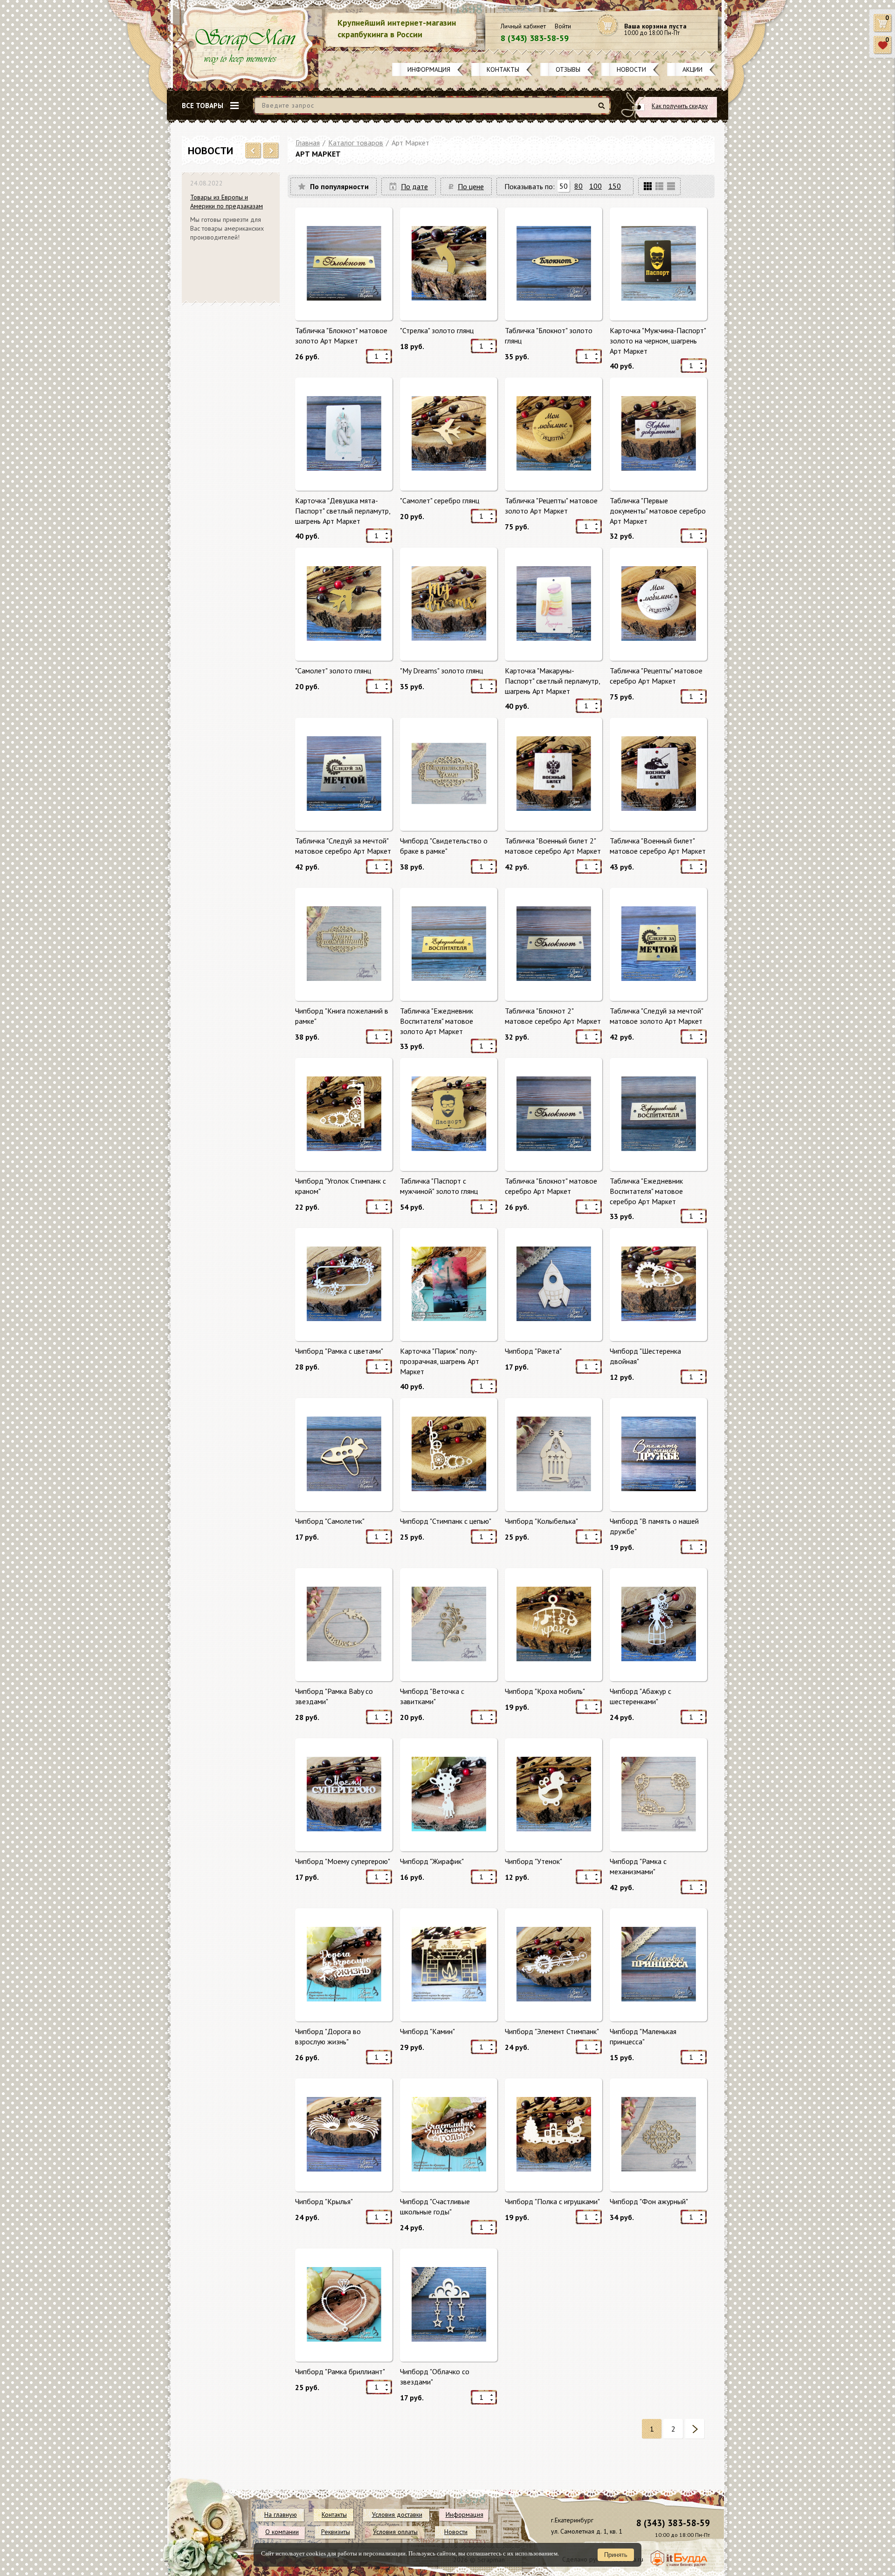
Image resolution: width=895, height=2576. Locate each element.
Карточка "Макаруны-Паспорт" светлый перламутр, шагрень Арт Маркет (552, 681)
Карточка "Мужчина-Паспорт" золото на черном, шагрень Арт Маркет (658, 340)
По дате (414, 186)
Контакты (503, 69)
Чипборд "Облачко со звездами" (435, 2377)
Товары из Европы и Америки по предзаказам (227, 202)
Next (271, 151)
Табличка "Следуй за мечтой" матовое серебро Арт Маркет (343, 846)
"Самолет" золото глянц (333, 671)
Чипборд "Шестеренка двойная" (645, 1356)
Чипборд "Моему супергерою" (343, 1861)
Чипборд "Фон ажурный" (649, 2201)
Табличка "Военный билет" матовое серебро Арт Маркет (658, 846)
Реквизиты (336, 2532)
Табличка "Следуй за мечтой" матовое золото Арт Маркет (656, 1016)
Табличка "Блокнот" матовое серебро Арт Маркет (551, 1186)
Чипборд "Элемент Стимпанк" (552, 2031)
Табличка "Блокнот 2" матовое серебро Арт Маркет (553, 1016)
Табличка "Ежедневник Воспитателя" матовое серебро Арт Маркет (646, 1191)
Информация (429, 69)
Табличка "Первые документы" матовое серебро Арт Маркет (658, 510)
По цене (471, 186)
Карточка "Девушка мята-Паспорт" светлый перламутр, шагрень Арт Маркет (343, 510)
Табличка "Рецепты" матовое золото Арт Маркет (551, 506)
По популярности (339, 186)
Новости (631, 69)
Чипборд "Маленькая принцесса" (643, 2036)
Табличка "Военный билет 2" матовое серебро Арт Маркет (553, 846)
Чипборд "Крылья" (324, 2201)
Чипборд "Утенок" (534, 1861)
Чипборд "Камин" (427, 2031)
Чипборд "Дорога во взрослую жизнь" (328, 2036)
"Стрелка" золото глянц (437, 330)
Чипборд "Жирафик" (432, 1861)
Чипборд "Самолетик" (330, 1521)
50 (564, 186)
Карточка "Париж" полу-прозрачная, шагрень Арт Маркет (440, 1361)
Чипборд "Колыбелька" (541, 1521)
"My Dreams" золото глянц (441, 671)
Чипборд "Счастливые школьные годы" (435, 2206)
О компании (282, 2532)
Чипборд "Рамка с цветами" (339, 1351)
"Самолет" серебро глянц (440, 500)
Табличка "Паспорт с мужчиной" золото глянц (439, 1186)
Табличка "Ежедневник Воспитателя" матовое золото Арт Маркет (437, 1021)
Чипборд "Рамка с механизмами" (638, 1866)
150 (615, 186)
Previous (253, 151)
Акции (692, 69)
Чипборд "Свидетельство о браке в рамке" (444, 846)
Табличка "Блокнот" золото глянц (549, 336)
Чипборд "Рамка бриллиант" (340, 2371)
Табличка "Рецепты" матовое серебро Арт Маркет (656, 676)
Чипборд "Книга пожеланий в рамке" (342, 1016)
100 (596, 186)
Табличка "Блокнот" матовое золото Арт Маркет (341, 336)
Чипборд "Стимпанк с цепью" (446, 1521)
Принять (616, 2555)
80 (578, 186)
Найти (603, 109)
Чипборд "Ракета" (533, 1351)
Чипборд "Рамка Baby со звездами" (334, 1696)
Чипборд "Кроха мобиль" (545, 1691)
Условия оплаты (395, 2532)
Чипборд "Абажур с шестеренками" (640, 1696)
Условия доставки (397, 2514)
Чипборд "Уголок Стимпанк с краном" (341, 1186)
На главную (281, 2514)
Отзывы (568, 69)
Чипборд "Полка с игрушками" (552, 2201)
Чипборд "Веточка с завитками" (432, 1696)
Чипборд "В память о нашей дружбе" (654, 1526)
